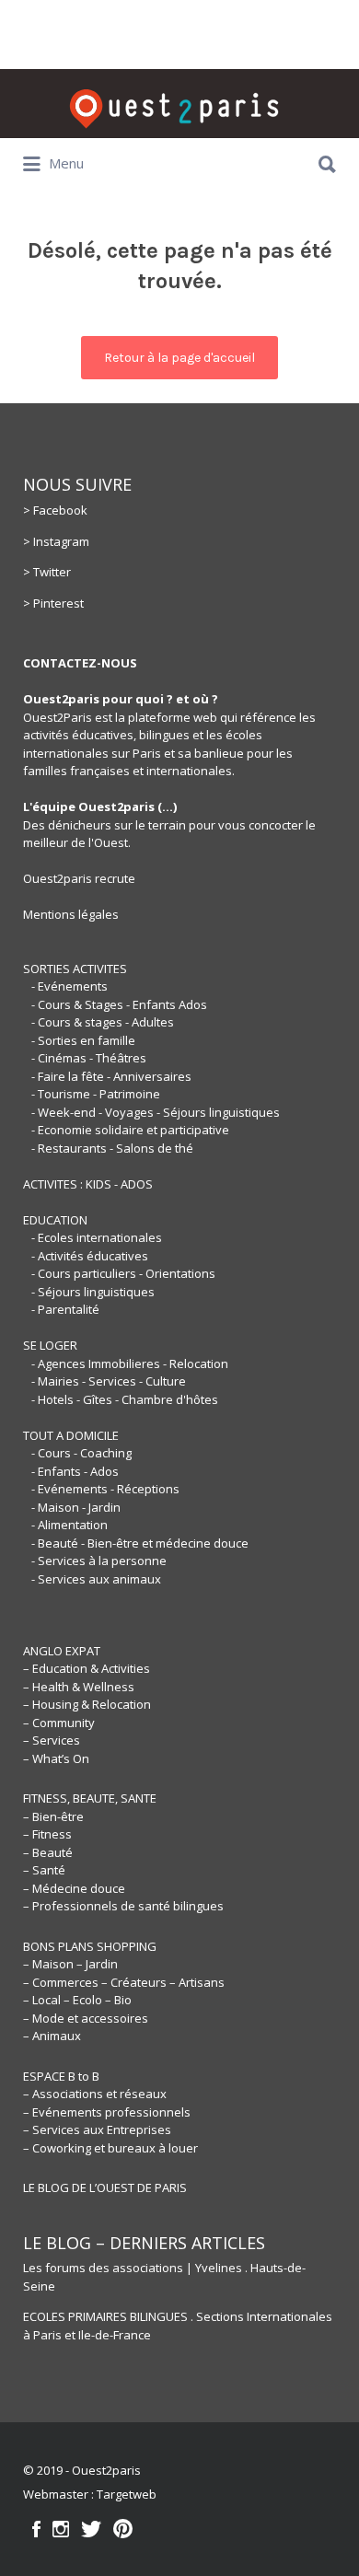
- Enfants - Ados (75, 1471)
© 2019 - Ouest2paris (82, 2470)
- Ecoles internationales (97, 1237)
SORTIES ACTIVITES (75, 969)
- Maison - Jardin (76, 1507)
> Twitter (47, 572)
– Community (59, 1723)
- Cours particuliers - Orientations (123, 1273)
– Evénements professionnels (107, 2112)
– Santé (44, 1870)
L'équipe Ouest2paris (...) (100, 806)
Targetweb (127, 2494)
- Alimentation (69, 1525)
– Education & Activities (87, 1668)
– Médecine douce (74, 1888)
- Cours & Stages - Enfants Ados (119, 1004)
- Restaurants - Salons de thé (112, 1148)
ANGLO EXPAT (62, 1651)
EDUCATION (55, 1220)
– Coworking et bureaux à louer (110, 2148)
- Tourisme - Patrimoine (96, 1094)
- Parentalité (65, 1309)
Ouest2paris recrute (79, 878)
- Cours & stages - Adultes (103, 1022)
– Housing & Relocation (87, 1704)
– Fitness (47, 1834)
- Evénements (69, 986)
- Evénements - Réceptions (105, 1489)
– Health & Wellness (79, 1687)
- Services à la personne (99, 1561)
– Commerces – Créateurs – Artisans (124, 1982)
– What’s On (56, 1758)
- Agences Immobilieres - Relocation (130, 1363)
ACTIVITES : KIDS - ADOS (88, 1184)
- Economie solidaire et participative (130, 1130)
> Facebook (55, 510)
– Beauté (48, 1852)
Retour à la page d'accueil (179, 358)
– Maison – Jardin (70, 1964)
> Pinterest (53, 603)
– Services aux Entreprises (97, 2129)
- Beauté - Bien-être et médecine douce (140, 1543)
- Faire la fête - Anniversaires (111, 1076)
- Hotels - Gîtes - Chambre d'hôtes (125, 1399)
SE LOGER (50, 1345)
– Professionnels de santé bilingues (123, 1906)
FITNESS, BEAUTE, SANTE (90, 1798)
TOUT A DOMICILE (71, 1435)
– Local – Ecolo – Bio (77, 2000)
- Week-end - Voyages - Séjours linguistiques (156, 1112)
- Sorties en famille (83, 1040)
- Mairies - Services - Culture (109, 1381)
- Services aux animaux (96, 1579)
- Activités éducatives (90, 1256)
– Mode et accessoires (86, 2018)
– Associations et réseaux (95, 2094)
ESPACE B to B (61, 2076)
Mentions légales (71, 914)
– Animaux (52, 2036)
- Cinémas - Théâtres (89, 1058)
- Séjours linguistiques (93, 1292)
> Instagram (56, 541)
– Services (52, 1740)
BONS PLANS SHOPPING (90, 1946)
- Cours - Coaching (81, 1453)
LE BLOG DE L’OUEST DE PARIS (105, 2187)
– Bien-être (53, 1816)
